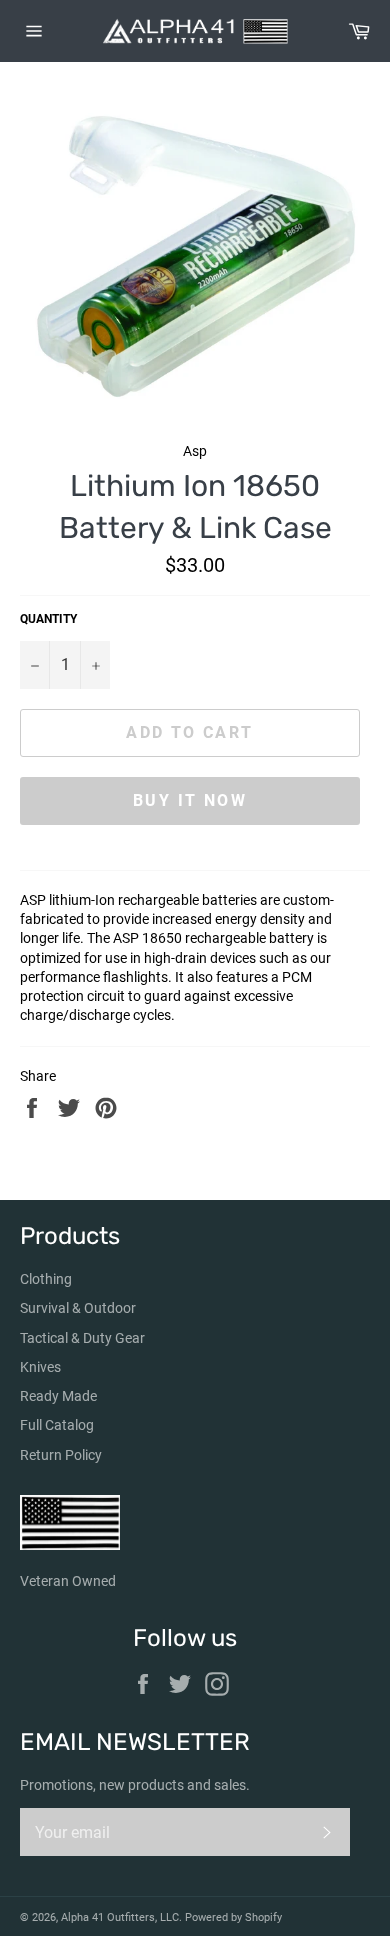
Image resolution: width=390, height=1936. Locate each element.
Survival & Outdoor (78, 1308)
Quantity (48, 619)
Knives (40, 1367)
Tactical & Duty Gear (82, 1338)
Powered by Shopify (233, 1917)
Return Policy (61, 1455)
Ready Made (58, 1396)
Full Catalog (57, 1425)
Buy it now (190, 800)
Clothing (46, 1279)
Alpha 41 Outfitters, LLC (120, 1917)
